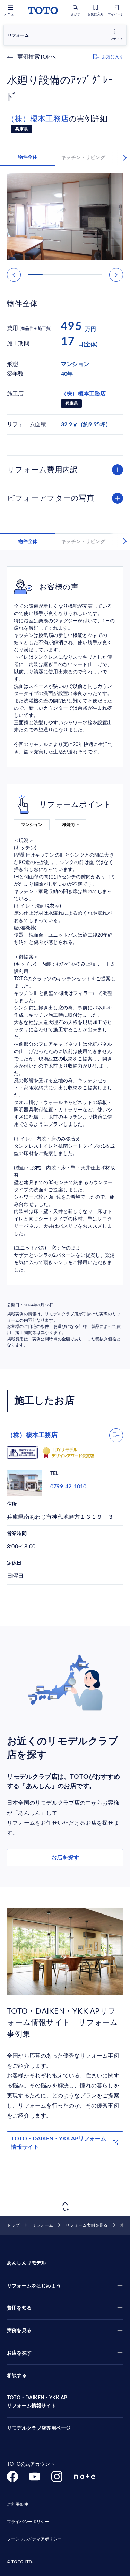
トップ (13, 2225)
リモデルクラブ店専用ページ (39, 2428)
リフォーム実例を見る (86, 2225)
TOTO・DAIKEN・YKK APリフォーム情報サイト (59, 2143)
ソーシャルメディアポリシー (34, 2539)
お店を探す (65, 1858)
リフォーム (42, 2225)
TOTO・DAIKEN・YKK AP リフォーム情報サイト (37, 2402)
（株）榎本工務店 (38, 119)
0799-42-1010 (68, 1487)
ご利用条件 (18, 2504)
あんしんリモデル (27, 2263)
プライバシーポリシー (28, 2522)
